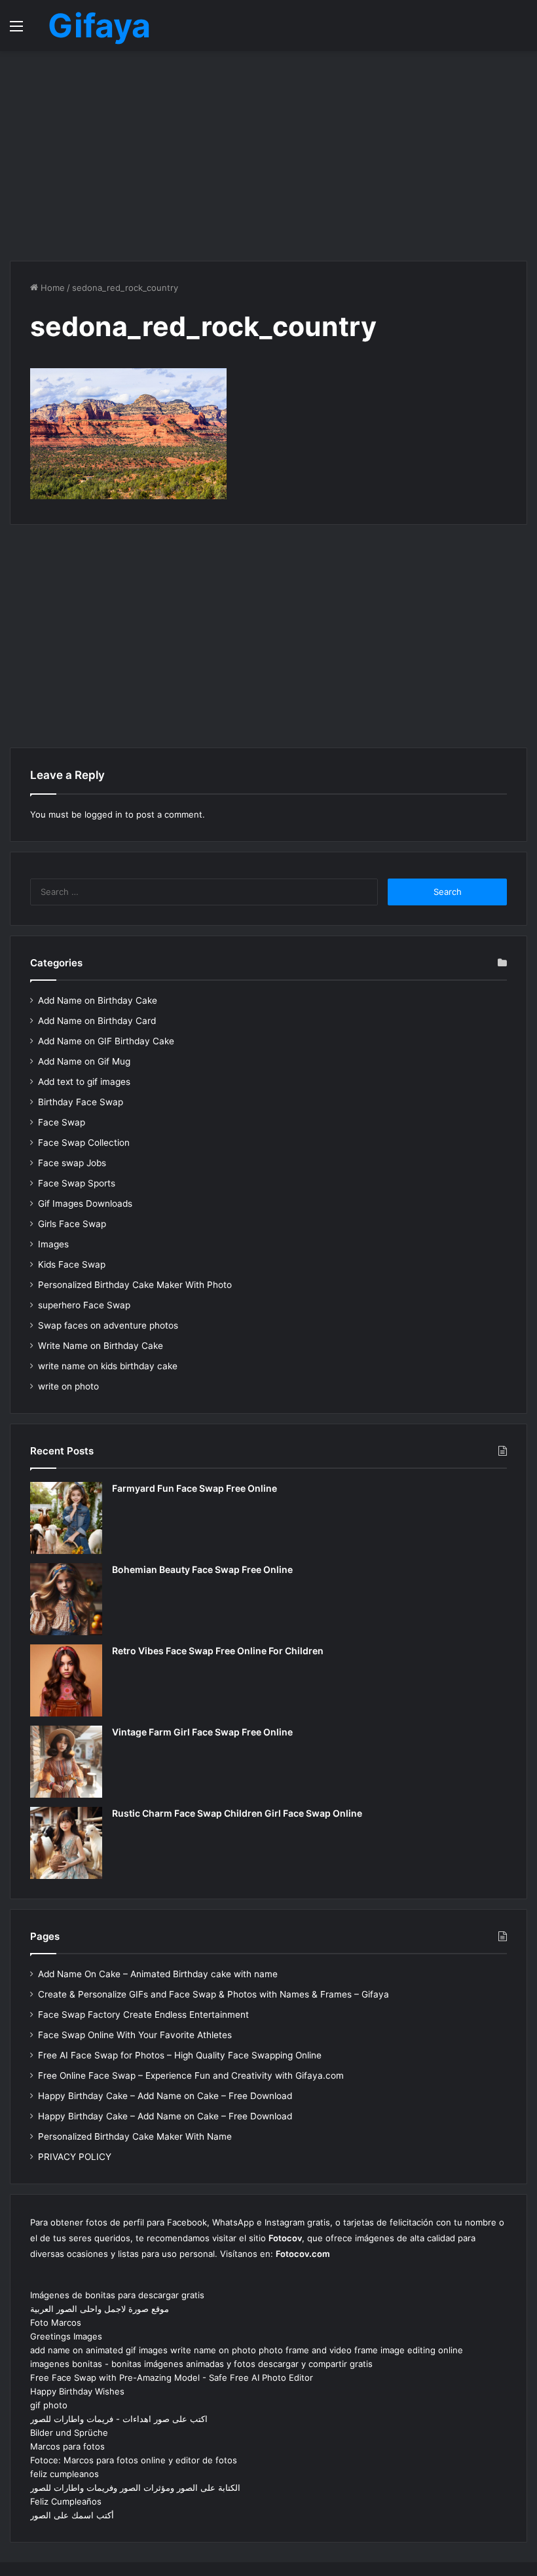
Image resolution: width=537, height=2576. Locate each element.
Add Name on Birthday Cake (98, 1000)
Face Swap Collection (84, 1143)
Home (51, 288)
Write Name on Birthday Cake (101, 1346)
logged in (103, 814)
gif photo (49, 2405)
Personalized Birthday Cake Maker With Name (135, 2136)
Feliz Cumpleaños (66, 2501)
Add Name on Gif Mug (84, 1061)
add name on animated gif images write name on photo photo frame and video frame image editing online (247, 2350)
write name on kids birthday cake (108, 1366)
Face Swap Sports (77, 1183)
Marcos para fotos (67, 2446)
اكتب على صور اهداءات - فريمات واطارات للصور (119, 2419)
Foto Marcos (56, 2322)
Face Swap (62, 1122)
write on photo (68, 1386)
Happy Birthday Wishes (77, 2391)
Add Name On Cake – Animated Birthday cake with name (158, 1974)
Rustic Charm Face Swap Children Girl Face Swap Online (237, 1813)
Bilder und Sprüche (69, 2433)
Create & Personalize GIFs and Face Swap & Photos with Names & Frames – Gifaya (213, 1994)
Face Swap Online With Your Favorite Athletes (135, 2035)
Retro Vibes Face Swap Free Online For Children (218, 1651)
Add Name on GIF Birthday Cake (106, 1041)
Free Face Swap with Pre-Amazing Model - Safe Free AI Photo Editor (172, 2377)
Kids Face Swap (72, 1264)
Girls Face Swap (72, 1224)
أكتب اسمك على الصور (72, 2515)
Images (53, 1244)
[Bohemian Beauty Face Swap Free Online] (66, 1599)
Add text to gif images (84, 1082)
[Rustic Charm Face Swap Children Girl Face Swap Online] (66, 1843)
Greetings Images (66, 2336)
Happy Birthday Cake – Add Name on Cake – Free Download (165, 2096)
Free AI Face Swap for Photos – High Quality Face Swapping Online (180, 2055)
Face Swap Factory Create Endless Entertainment (143, 2015)
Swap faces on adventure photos (108, 1325)
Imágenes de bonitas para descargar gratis (117, 2295)
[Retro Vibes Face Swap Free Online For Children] (66, 1680)
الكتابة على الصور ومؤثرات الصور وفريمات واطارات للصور (135, 2488)
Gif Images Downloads (85, 1203)
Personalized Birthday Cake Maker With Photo (135, 1285)
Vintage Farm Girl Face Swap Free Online (202, 1732)
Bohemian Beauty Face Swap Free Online (202, 1569)
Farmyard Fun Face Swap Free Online (194, 1488)
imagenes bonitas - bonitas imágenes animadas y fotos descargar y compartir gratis (201, 2364)
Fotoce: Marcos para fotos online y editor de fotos (134, 2460)
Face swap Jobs (72, 1163)
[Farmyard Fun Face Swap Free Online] (66, 1518)
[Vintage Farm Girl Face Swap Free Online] (66, 1762)
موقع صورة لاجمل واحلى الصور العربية (100, 2309)
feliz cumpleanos (65, 2474)
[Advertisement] (268, 156)
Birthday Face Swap (81, 1102)
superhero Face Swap (84, 1305)
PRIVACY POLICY (75, 2157)
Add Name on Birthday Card (97, 1021)
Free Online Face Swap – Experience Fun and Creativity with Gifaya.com (191, 2075)
